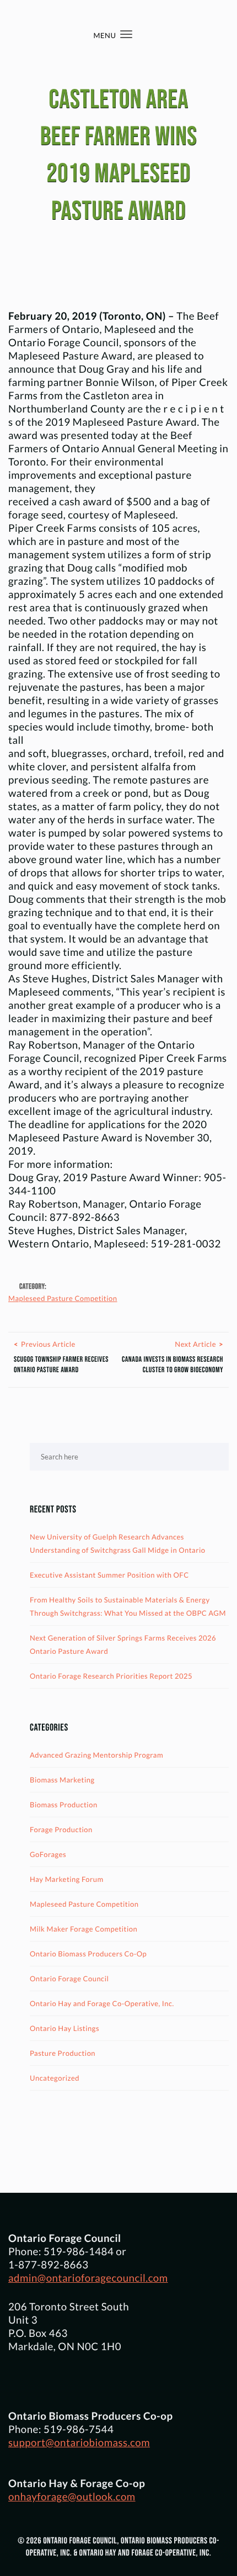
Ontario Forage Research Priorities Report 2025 (111, 1676)
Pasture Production (63, 2053)
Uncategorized (55, 2078)
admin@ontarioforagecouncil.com (88, 2278)
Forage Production (61, 1829)
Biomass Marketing (62, 1780)
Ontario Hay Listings (64, 2028)
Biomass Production (64, 1805)
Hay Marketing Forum (67, 1879)
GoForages (48, 1854)
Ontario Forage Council (69, 1979)
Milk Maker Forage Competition (84, 1929)
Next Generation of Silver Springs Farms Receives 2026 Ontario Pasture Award (123, 1644)
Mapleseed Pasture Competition (63, 1298)
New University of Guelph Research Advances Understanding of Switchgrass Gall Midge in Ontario (118, 1543)
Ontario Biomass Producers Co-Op (88, 1954)
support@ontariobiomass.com (79, 2442)
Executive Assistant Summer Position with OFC (109, 1575)
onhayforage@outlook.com (72, 2496)
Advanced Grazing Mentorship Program (96, 1755)
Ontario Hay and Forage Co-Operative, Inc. (102, 2003)
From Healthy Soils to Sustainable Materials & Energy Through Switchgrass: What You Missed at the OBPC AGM (128, 1606)
